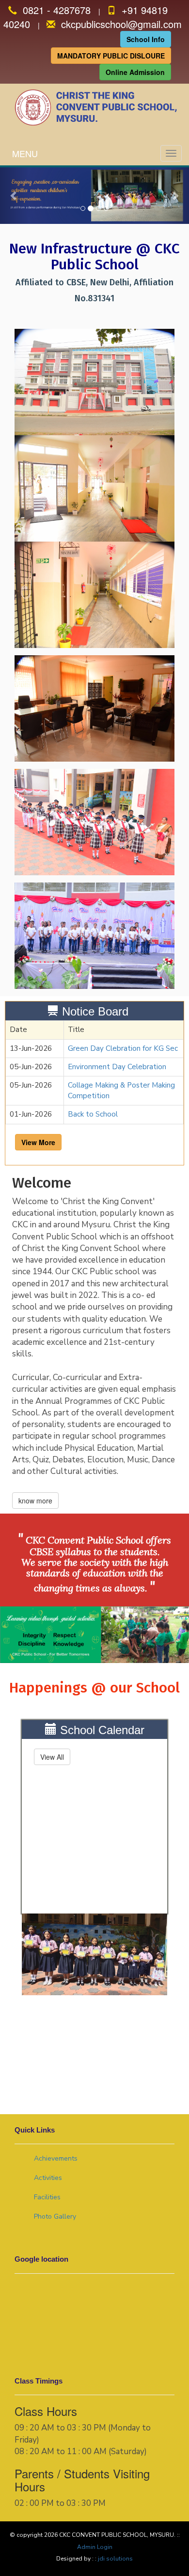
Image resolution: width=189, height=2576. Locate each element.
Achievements (56, 2158)
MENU (25, 153)
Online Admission (135, 72)
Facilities (47, 2197)
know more (35, 1501)
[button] (14, 196)
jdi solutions (115, 2559)
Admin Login (95, 2547)
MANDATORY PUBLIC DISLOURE (111, 56)
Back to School (93, 1114)
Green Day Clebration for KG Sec (123, 1048)
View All (52, 1757)
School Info (146, 39)
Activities (48, 2178)
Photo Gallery (55, 2216)
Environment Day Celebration (117, 1067)
